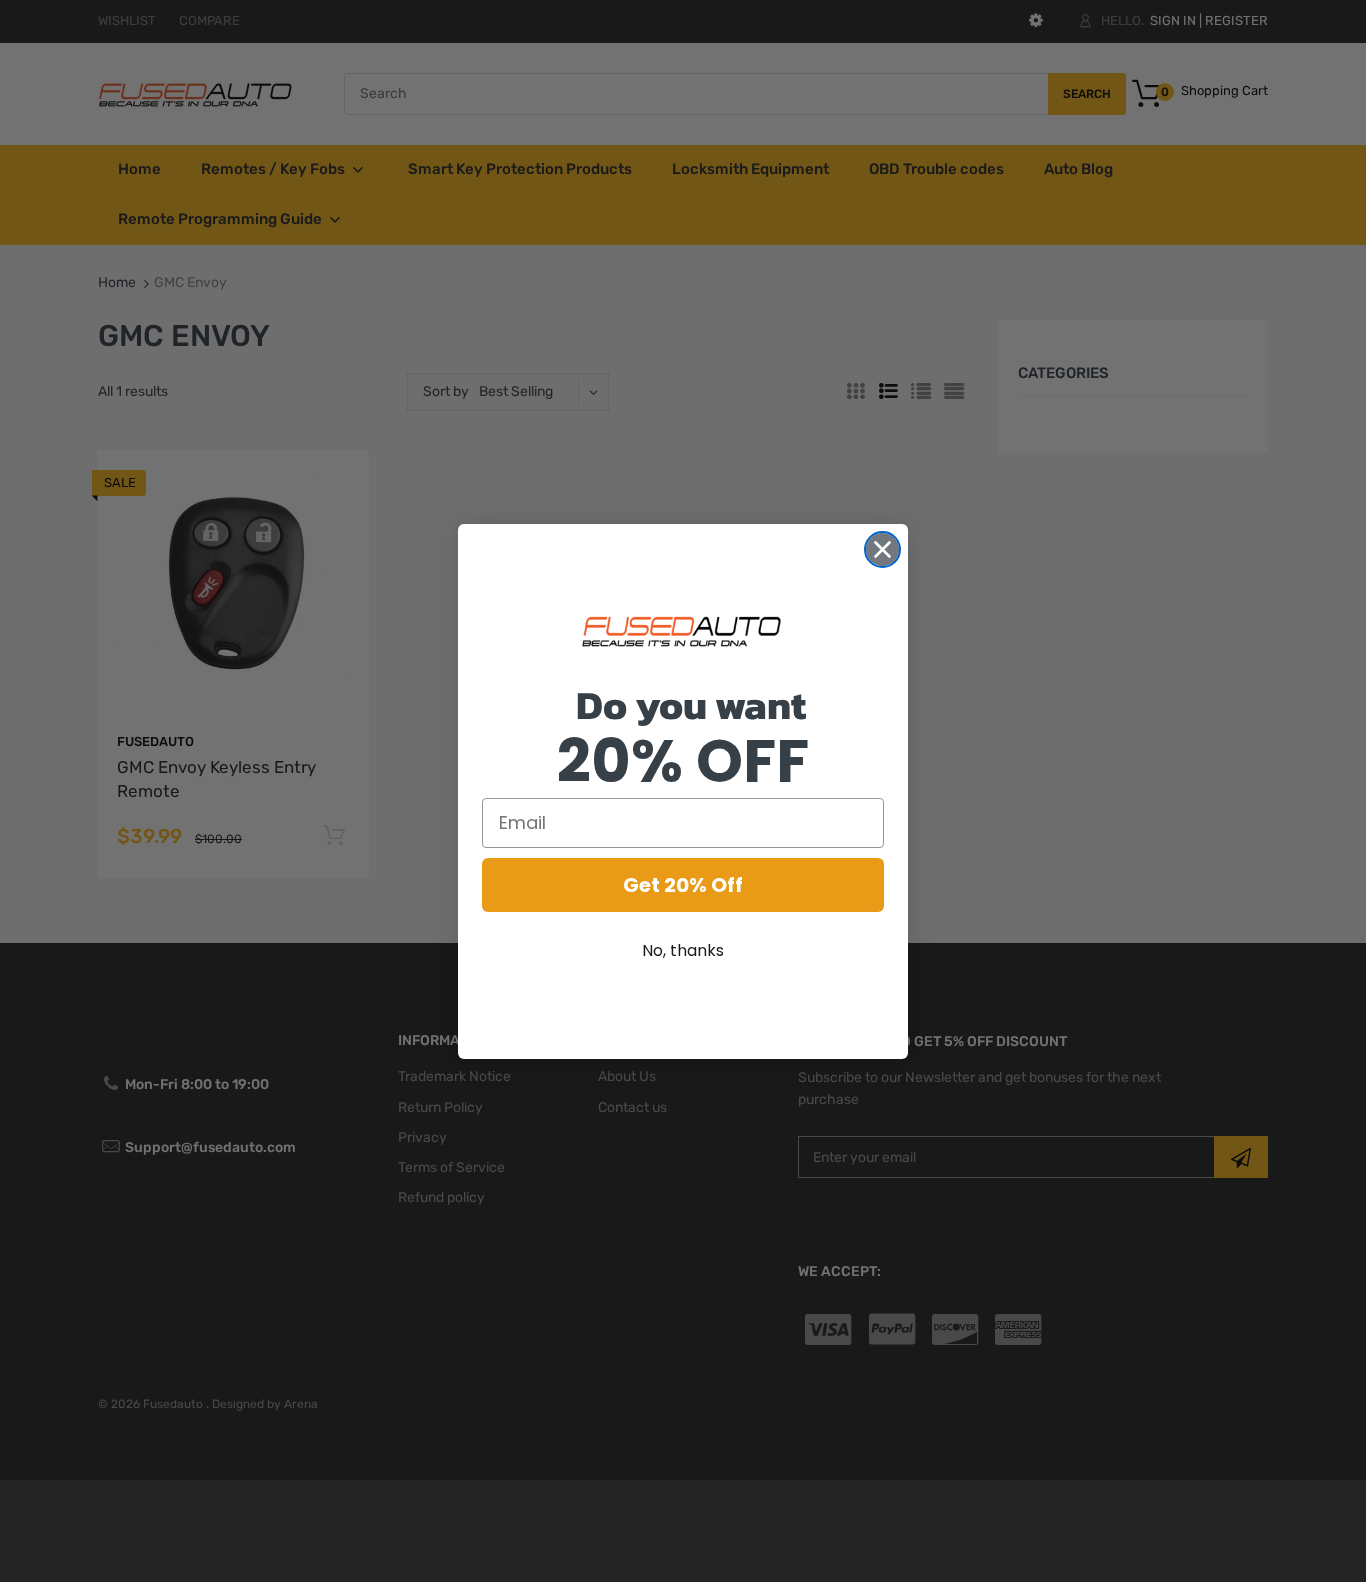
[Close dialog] (882, 549)
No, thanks (683, 950)
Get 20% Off (683, 885)
